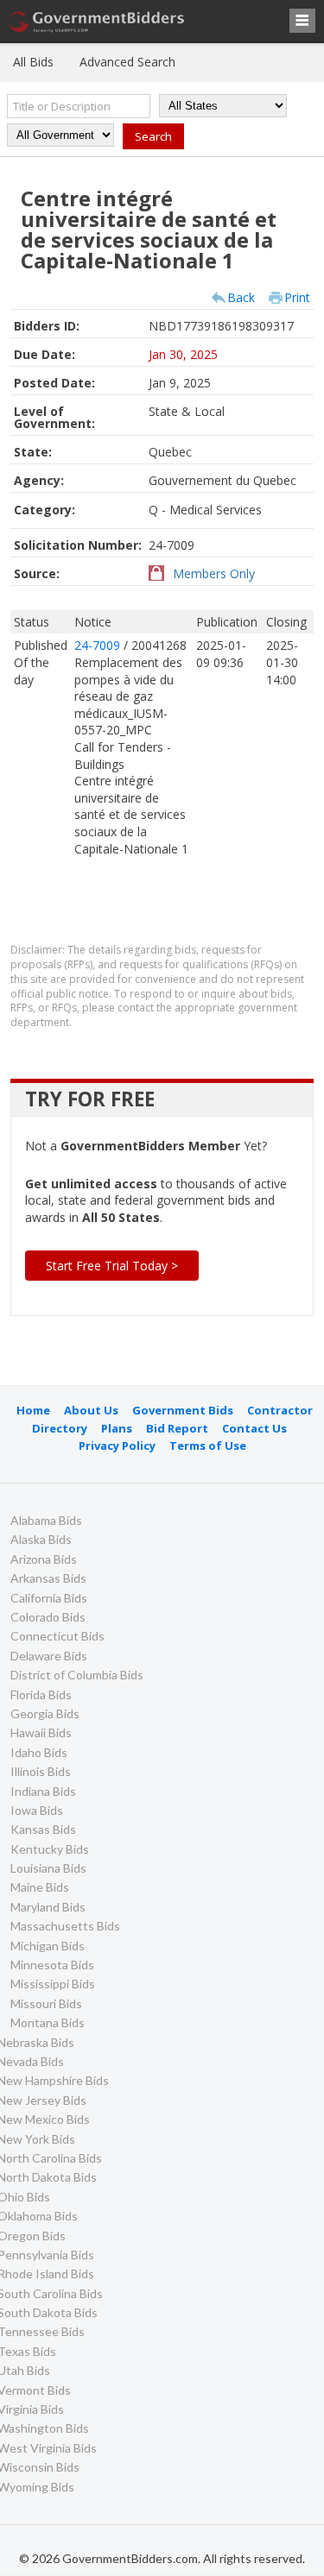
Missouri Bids (46, 2003)
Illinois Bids (41, 1771)
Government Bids (183, 1410)
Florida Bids (41, 1694)
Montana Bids (48, 2022)
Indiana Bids (43, 1791)
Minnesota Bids (52, 1965)
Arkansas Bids (48, 1578)
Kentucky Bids (50, 1849)
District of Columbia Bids (77, 1675)
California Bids (49, 1598)
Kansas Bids (43, 1829)
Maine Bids (40, 1887)
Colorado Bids (48, 1617)
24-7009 (99, 645)
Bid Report (177, 1428)
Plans (117, 1428)
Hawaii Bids (41, 1732)
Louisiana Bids (48, 1868)
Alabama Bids (46, 1520)
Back (241, 297)
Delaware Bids (49, 1656)
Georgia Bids (45, 1713)
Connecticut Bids (57, 1636)
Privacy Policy (117, 1445)
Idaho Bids (39, 1752)
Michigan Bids (48, 1946)
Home (33, 1410)
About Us (91, 1410)
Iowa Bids (37, 1810)
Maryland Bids (48, 1907)
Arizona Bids (44, 1559)
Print (297, 297)
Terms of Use (208, 1445)
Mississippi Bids (53, 1984)
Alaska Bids (41, 1539)
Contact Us (254, 1428)
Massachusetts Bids (65, 1926)
